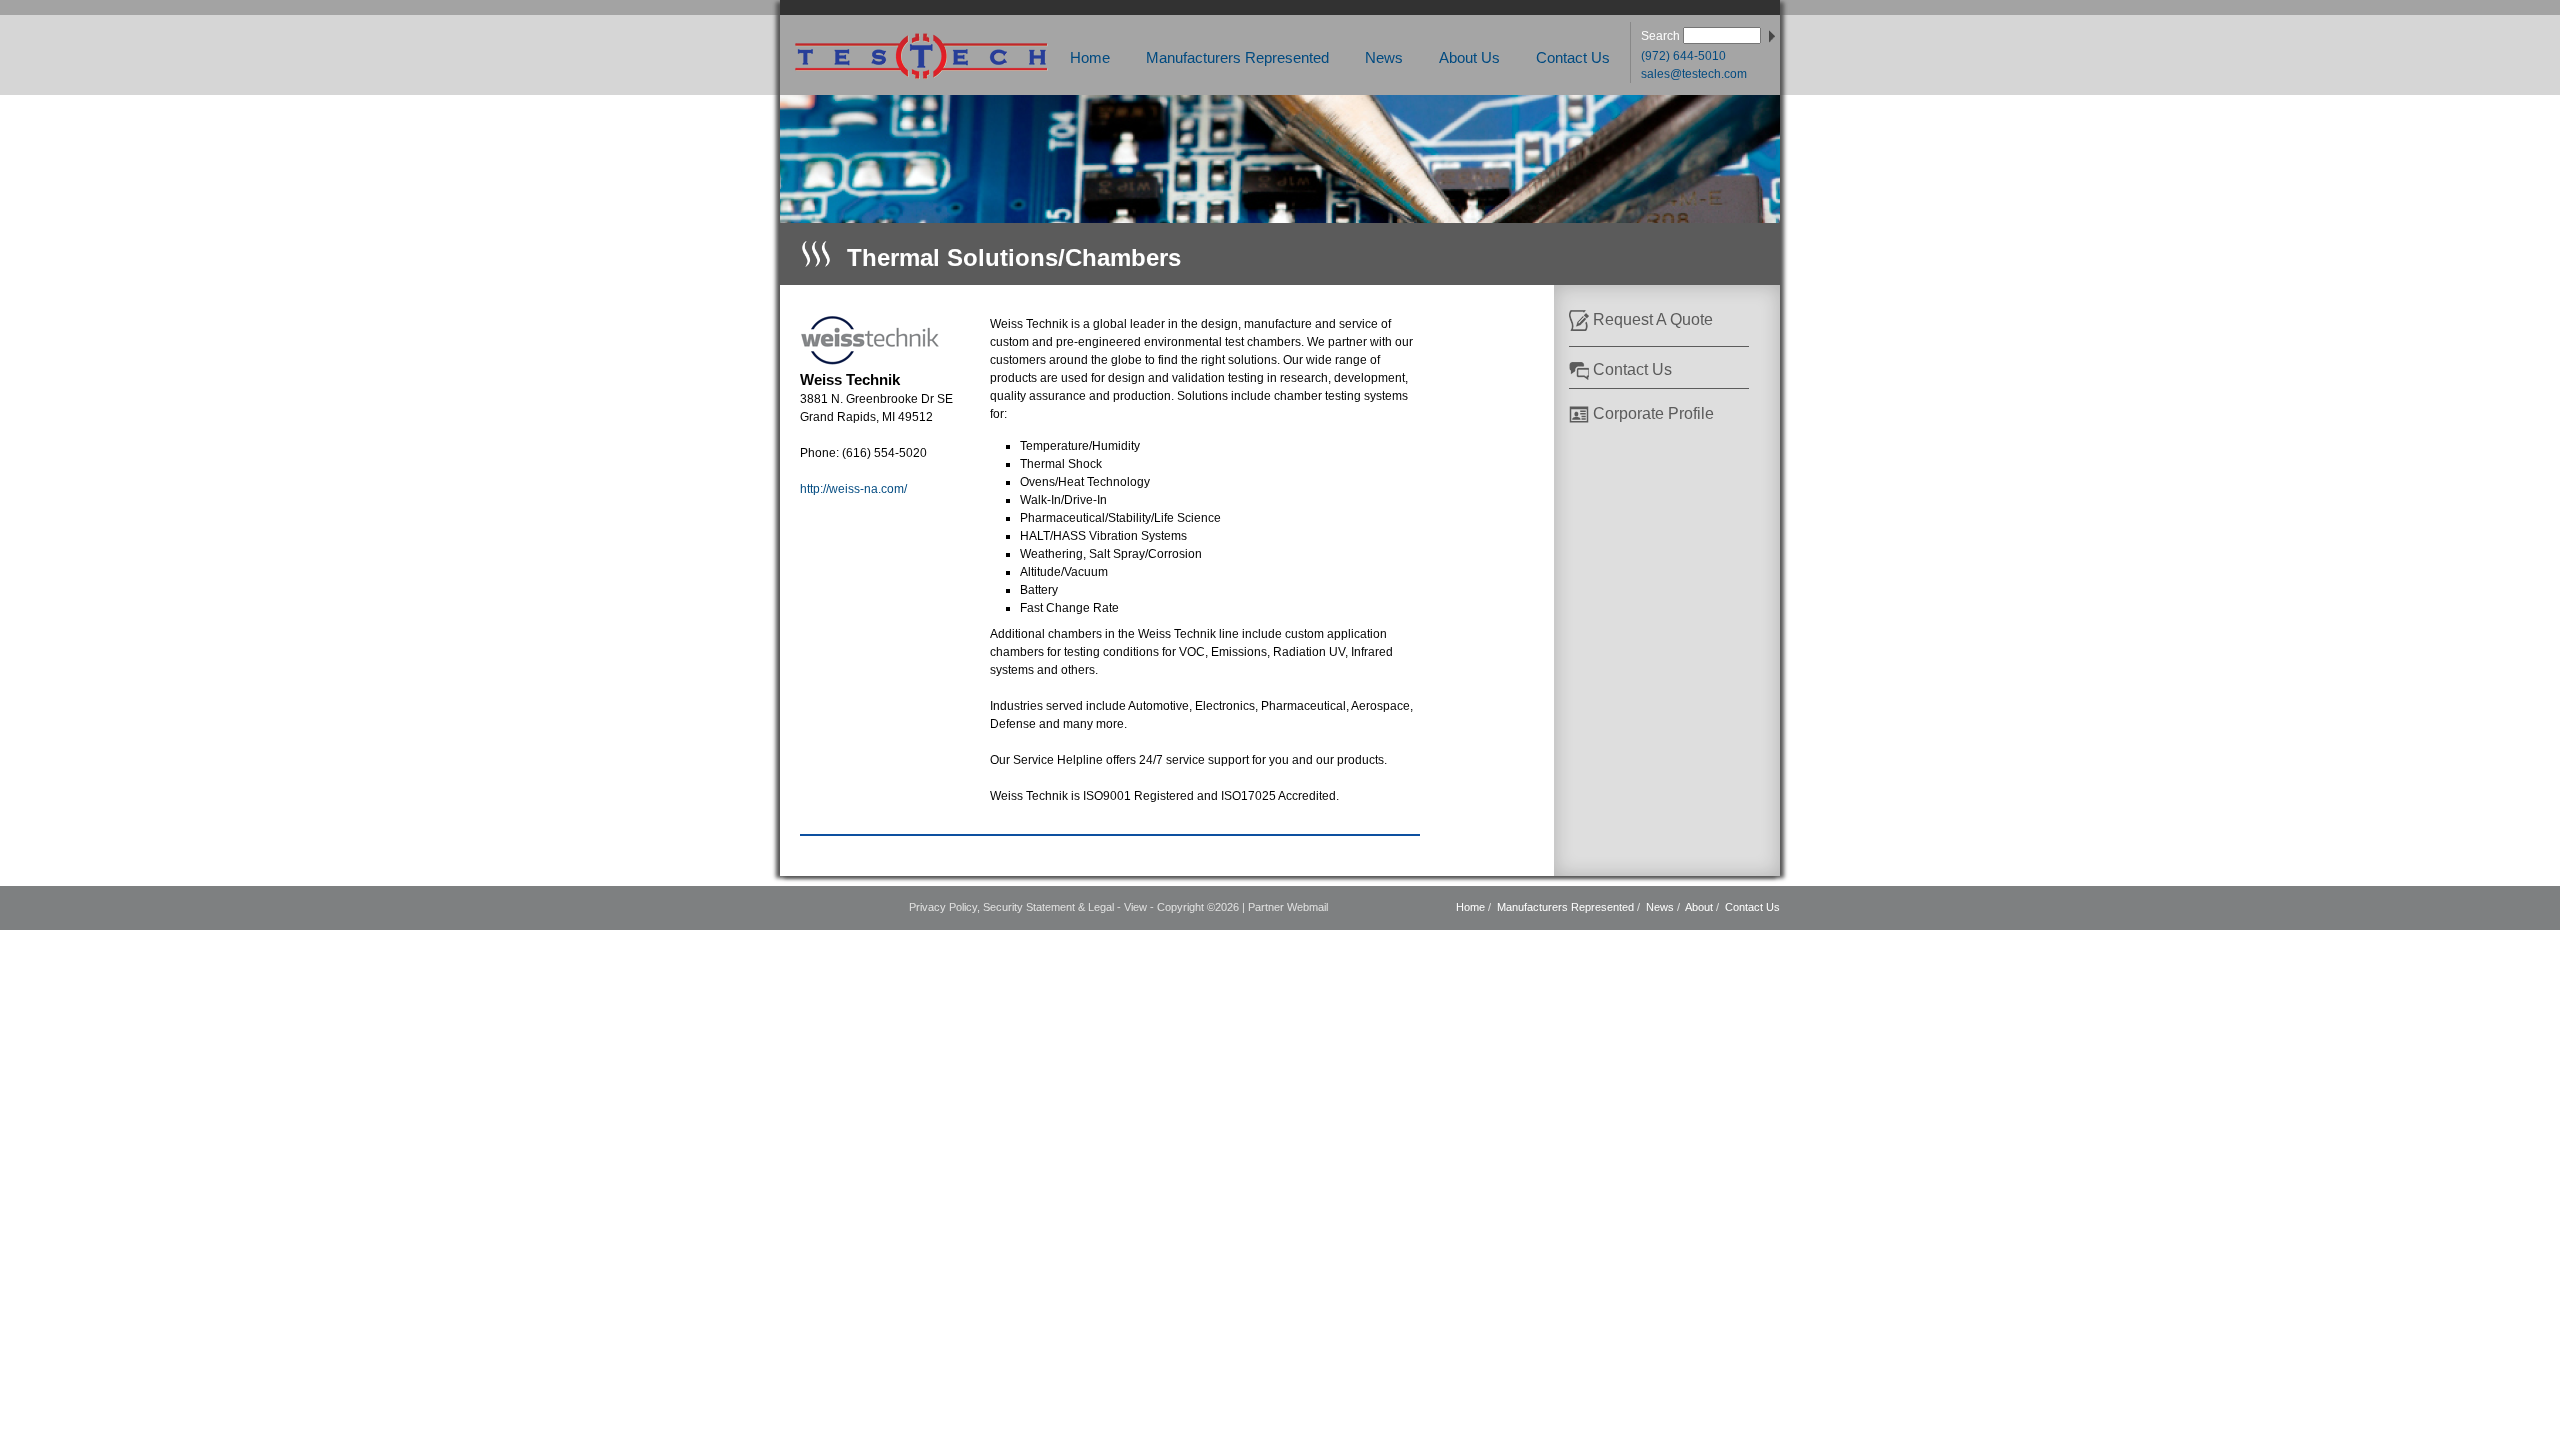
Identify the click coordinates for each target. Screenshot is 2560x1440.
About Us (1469, 58)
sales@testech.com (1694, 74)
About (1699, 907)
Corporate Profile (1653, 413)
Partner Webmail (1288, 907)
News (1384, 58)
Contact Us (1573, 58)
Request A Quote (1653, 319)
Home (1090, 58)
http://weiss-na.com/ (853, 489)
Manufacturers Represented (1237, 58)
